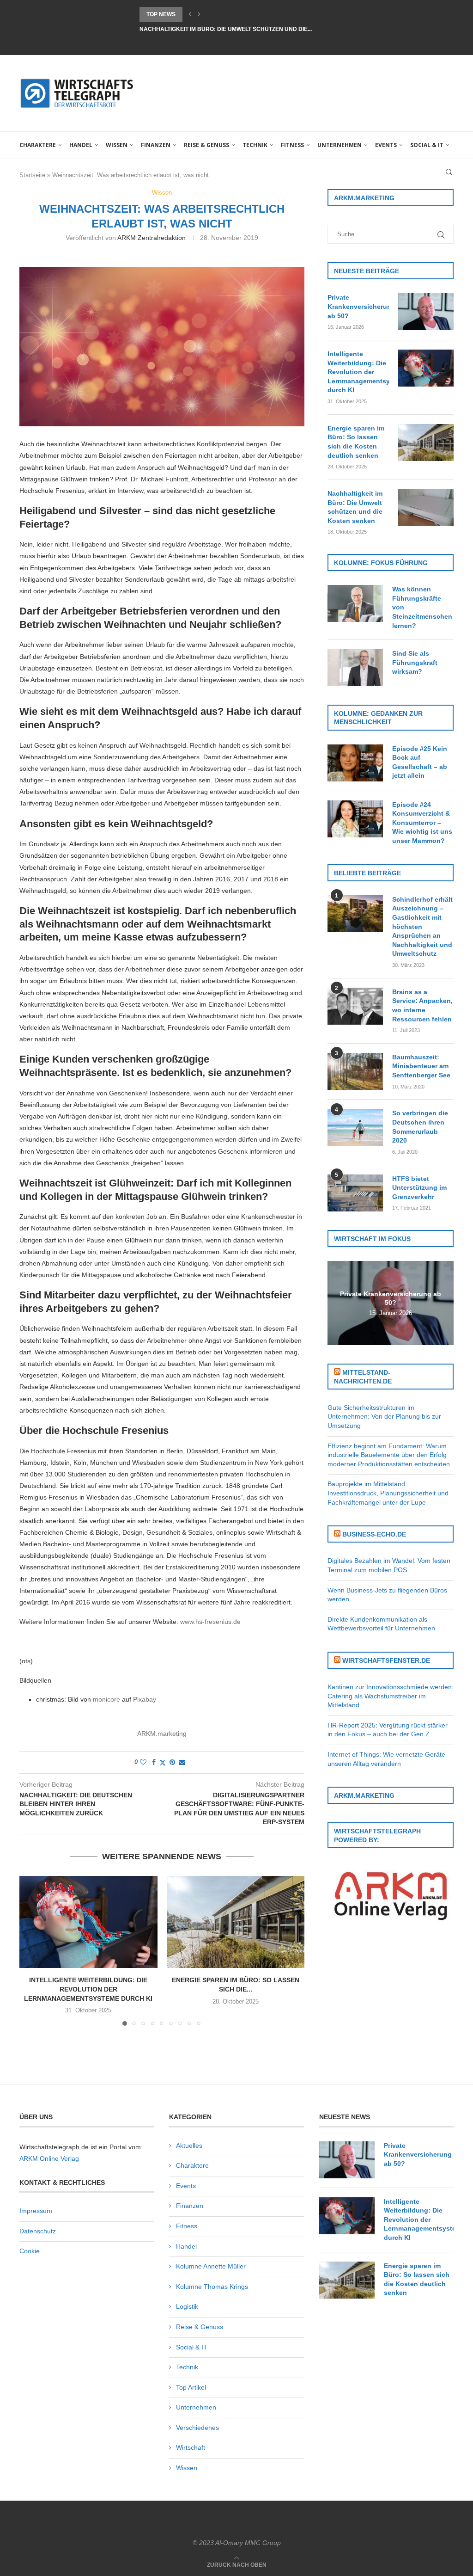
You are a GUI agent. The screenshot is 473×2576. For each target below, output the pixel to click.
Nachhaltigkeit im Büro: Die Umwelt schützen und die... (226, 14)
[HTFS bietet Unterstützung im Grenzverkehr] (355, 1193)
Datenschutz (38, 2231)
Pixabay (145, 1699)
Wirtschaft (191, 2447)
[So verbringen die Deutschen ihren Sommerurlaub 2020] (355, 1127)
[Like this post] (143, 1762)
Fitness (292, 145)
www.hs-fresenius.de (210, 1622)
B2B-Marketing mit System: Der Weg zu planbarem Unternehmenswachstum (259, 29)
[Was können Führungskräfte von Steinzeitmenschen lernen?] (355, 603)
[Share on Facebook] (154, 1762)
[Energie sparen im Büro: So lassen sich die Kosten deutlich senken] (236, 1922)
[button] (190, 14)
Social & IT (427, 145)
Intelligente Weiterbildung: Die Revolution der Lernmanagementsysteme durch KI (88, 1989)
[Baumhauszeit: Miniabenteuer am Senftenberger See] (355, 1071)
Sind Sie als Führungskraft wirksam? (415, 662)
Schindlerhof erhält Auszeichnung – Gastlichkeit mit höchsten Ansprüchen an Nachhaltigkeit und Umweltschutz (422, 927)
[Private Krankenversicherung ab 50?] (426, 312)
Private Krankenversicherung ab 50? (358, 306)
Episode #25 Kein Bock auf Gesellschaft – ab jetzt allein (420, 762)
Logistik (187, 2306)
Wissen (117, 145)
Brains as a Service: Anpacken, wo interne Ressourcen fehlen (422, 1005)
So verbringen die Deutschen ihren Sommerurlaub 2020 (420, 1127)
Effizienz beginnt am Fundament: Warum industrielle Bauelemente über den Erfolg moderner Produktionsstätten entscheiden (389, 1455)
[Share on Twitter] (163, 1762)
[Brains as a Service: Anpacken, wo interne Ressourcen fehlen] (355, 1006)
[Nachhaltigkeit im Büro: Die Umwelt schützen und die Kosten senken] (426, 508)
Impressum (36, 2211)
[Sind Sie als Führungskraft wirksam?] (355, 668)
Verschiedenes (197, 2428)
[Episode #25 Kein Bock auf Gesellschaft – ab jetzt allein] (355, 763)
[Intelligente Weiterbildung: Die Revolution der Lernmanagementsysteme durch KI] (88, 1922)
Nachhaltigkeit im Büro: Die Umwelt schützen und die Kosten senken (355, 507)
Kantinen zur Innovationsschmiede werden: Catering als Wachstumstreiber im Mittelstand (391, 1696)
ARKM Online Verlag (49, 2158)
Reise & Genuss (206, 145)
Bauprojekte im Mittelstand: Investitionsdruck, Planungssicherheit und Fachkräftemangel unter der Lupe (388, 1493)
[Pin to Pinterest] (172, 1762)
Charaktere (38, 145)
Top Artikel (191, 2387)
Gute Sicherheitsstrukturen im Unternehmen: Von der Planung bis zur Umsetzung (384, 1417)
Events (386, 145)
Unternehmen (340, 145)
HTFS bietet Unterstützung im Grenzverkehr (419, 1188)
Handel (81, 145)
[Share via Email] (182, 1762)
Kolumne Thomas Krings (212, 2287)
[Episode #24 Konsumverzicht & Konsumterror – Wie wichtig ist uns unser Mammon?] (355, 819)
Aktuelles (189, 2146)
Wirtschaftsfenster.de (386, 1660)
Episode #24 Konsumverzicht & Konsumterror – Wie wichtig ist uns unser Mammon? (422, 823)
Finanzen (156, 145)
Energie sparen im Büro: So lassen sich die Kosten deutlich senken (356, 442)
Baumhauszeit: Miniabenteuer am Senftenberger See (421, 1066)
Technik (255, 145)
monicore (106, 1699)
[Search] (449, 172)
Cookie (30, 2251)
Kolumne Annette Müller (211, 2266)
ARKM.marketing (162, 1734)
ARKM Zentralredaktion (152, 238)
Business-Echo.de (374, 1534)
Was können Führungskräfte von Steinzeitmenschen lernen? (422, 607)
